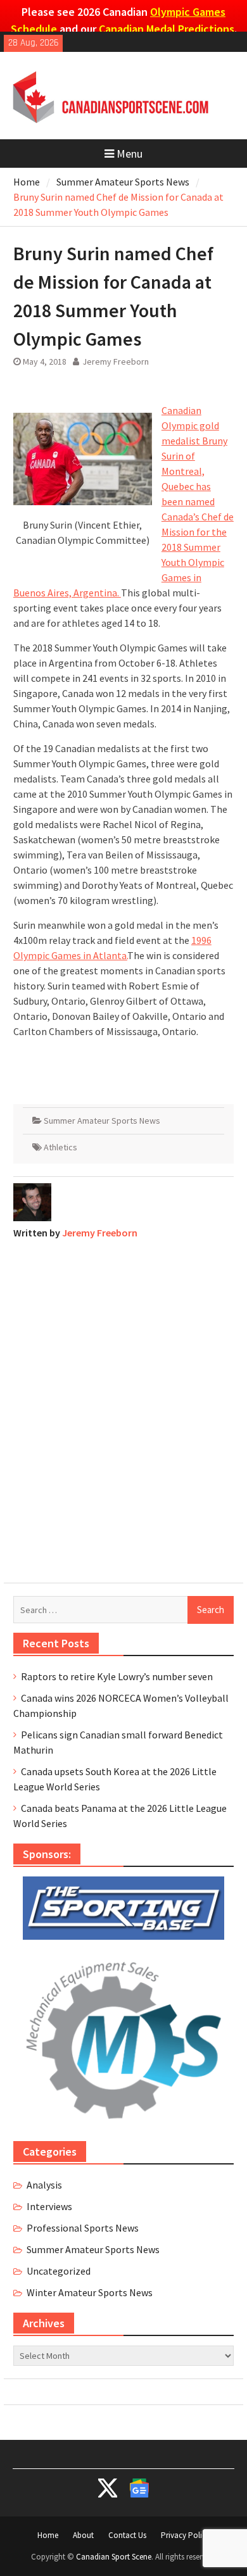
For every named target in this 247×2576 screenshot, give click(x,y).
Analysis (44, 2185)
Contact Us (127, 2535)
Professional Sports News (83, 2228)
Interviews (49, 2206)
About (83, 2535)
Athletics (60, 1147)
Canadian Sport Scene (114, 2557)
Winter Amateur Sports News (90, 2292)
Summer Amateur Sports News (102, 1121)
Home (48, 2535)
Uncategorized (59, 2271)
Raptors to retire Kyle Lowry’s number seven (117, 1676)
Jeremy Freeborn (116, 361)
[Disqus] (123, 1408)
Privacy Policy (185, 2535)
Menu (130, 154)
